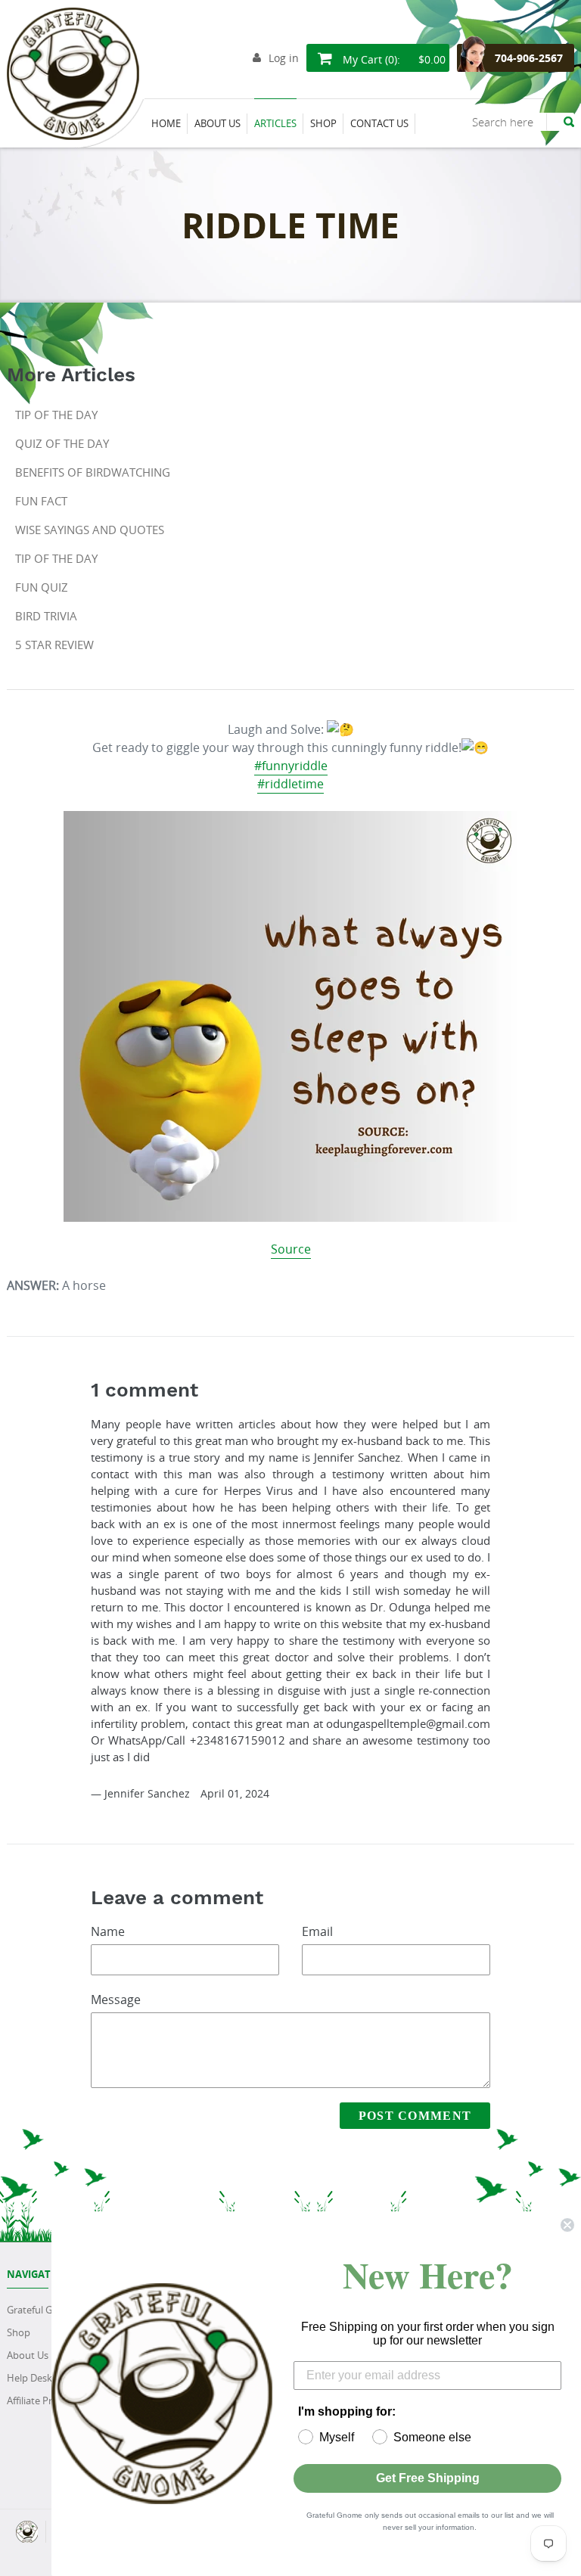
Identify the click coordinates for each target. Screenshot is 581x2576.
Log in (284, 58)
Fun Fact (41, 501)
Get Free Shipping (428, 2478)
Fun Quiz (42, 587)
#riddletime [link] (290, 784)
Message (116, 2000)
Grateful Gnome (43, 2310)
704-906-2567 (529, 58)
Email (317, 1931)
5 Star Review (54, 645)
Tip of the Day (56, 415)
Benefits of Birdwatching (93, 472)
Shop (19, 2332)
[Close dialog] (567, 2225)
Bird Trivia (46, 616)
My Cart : (393, 59)
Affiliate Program (44, 2400)
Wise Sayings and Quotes (90, 530)
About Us (28, 2355)
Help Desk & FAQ (45, 2378)
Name (108, 1931)
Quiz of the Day (62, 443)
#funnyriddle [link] (291, 766)
